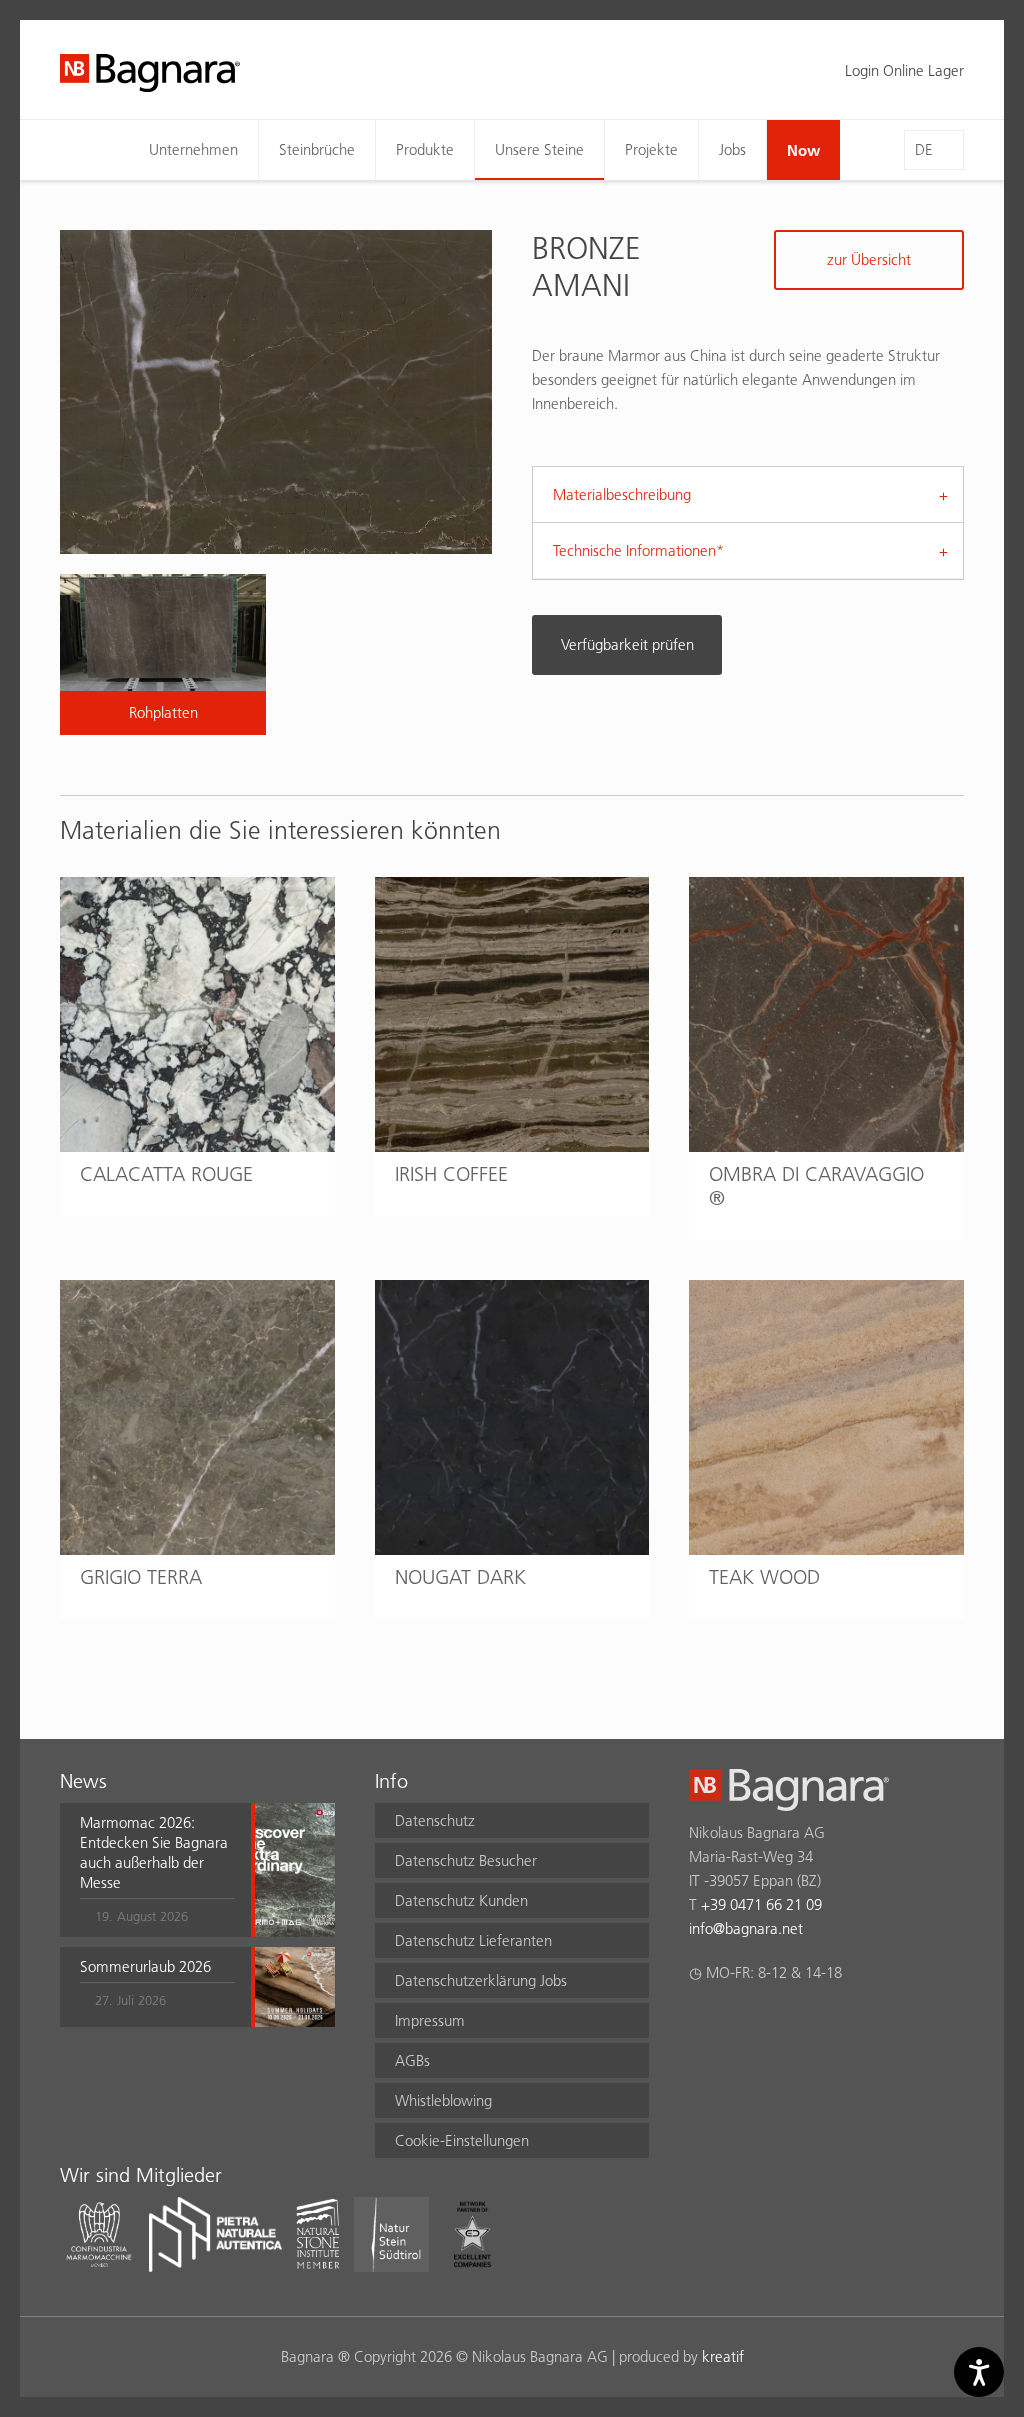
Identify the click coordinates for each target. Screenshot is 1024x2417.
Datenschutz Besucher (466, 1860)
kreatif (723, 2356)
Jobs (732, 149)
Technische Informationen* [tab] (638, 550)
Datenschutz (435, 1820)
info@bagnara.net (746, 1928)
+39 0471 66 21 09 (761, 1904)
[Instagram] (739, 2025)
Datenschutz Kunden (461, 1900)
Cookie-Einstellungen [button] (462, 2140)
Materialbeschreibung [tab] (622, 494)
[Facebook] (700, 2025)
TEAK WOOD (764, 1577)
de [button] (924, 149)
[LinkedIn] (778, 2025)
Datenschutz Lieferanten (473, 1940)
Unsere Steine (539, 149)
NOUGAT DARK (460, 1577)
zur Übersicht (869, 259)
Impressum (430, 2020)
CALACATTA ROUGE (166, 1174)
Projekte (651, 149)
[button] (157, 1870)
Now (803, 150)
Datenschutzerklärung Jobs (481, 1980)
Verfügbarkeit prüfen (627, 644)
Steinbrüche (317, 149)
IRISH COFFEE (451, 1174)
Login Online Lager (904, 70)
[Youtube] (817, 2025)
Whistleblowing (443, 2100)
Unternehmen (193, 149)
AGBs (412, 2060)
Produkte (425, 149)
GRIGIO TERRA (141, 1577)
